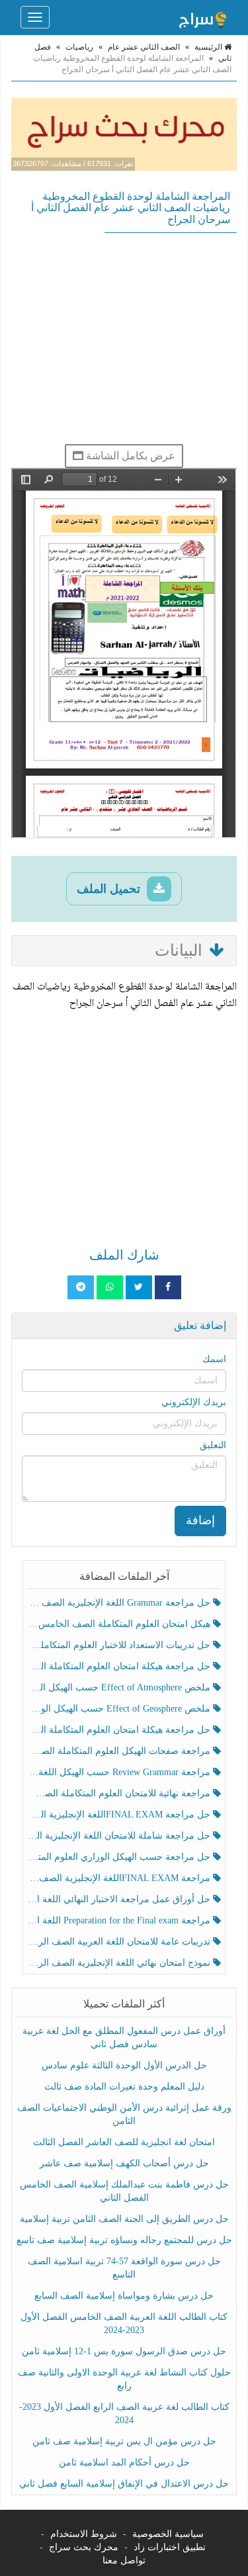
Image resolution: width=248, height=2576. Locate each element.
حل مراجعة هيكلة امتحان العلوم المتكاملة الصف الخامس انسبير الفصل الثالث (120, 1666)
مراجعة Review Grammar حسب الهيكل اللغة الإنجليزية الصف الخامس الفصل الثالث (120, 1772)
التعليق (213, 1445)
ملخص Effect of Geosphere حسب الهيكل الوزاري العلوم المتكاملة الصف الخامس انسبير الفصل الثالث (120, 1709)
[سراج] (202, 17)
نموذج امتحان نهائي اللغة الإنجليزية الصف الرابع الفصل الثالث (120, 1963)
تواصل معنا (124, 2560)
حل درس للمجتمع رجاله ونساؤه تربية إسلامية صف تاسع (124, 2240)
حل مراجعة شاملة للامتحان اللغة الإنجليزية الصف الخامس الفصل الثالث (120, 1836)
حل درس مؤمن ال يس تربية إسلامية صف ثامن (124, 2441)
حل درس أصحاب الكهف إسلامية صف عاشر (124, 2163)
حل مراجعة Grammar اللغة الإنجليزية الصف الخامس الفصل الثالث (120, 1603)
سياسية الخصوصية (168, 2534)
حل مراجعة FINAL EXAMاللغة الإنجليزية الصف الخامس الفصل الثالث (120, 1815)
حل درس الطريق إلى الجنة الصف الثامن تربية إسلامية (124, 2219)
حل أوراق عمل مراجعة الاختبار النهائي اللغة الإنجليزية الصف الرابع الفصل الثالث (120, 1899)
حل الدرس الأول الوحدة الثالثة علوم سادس (124, 2065)
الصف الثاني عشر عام (144, 47)
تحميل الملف (110, 889)
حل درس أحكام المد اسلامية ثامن (124, 2462)
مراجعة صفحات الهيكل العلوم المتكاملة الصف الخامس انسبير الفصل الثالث (120, 1751)
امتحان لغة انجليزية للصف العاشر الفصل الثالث (124, 2142)
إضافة (200, 1520)
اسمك (214, 1359)
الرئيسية (209, 47)
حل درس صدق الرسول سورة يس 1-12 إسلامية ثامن (124, 2351)
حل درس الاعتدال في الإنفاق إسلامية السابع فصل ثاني (124, 2484)
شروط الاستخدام (84, 2534)
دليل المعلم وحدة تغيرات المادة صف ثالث (124, 2087)
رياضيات (79, 47)
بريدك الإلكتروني (194, 1402)
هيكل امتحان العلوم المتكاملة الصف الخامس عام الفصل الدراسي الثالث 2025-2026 (120, 1624)
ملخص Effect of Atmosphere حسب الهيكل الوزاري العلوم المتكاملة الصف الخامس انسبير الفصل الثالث (120, 1687)
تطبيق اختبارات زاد (170, 2547)
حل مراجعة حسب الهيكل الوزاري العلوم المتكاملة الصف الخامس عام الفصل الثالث (120, 1857)
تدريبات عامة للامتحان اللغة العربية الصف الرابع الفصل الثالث (120, 1942)
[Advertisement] (124, 338)
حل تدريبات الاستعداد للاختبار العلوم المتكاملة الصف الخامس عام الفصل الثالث (120, 1645)
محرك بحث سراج (84, 2547)
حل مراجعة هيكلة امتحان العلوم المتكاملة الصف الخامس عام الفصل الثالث (120, 1730)
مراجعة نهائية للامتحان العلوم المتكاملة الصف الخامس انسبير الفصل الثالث (120, 1793)
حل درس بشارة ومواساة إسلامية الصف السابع (124, 2296)
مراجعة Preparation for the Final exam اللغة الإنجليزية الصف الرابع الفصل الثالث (120, 1920)
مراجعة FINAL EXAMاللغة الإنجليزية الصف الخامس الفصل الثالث (120, 1878)
